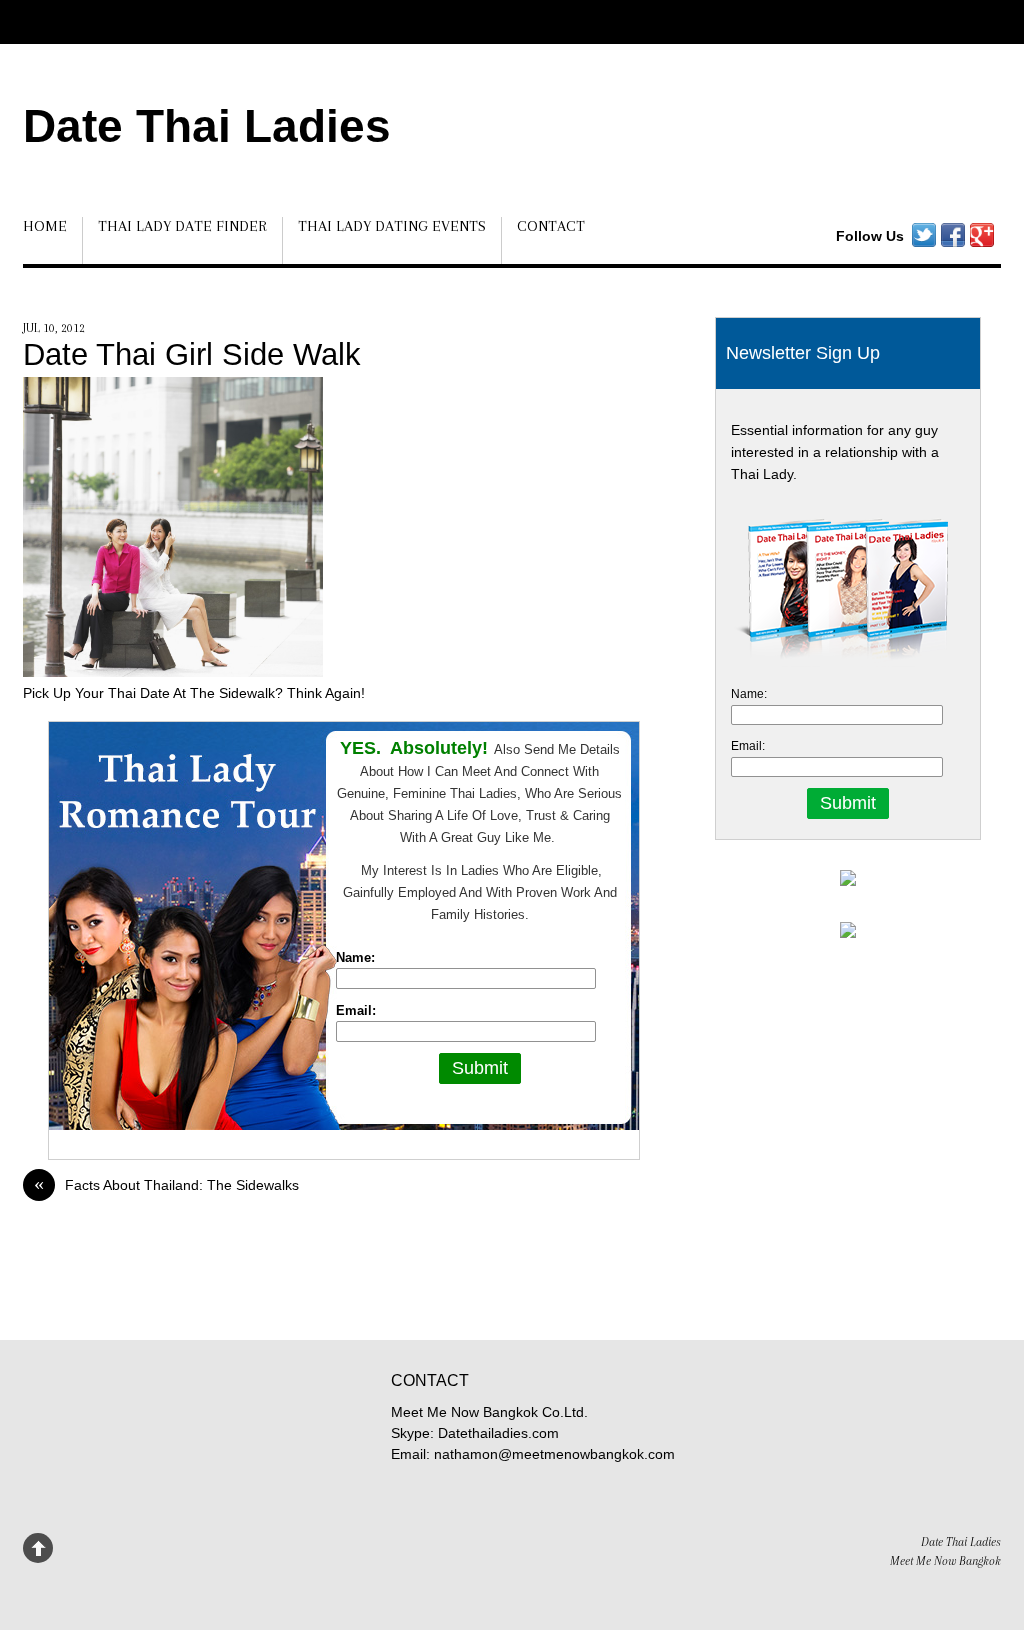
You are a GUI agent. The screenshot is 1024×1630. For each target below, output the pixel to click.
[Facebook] (953, 236)
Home (45, 226)
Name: (355, 957)
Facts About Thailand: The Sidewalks (166, 1184)
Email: (356, 1010)
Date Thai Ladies (207, 126)
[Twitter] (924, 236)
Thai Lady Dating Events (392, 226)
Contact (551, 226)
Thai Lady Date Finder (182, 226)
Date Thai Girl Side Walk (192, 354)
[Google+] (982, 236)
